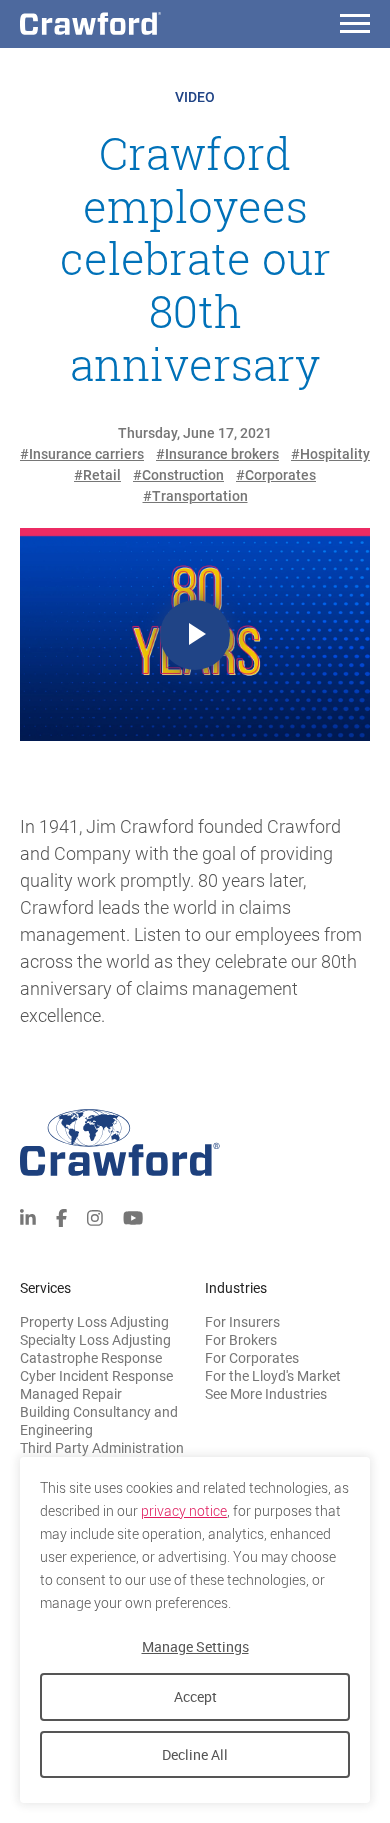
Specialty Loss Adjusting (95, 1340)
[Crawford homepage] (195, 1142)
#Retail (97, 475)
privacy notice (184, 1511)
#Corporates (276, 475)
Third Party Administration (102, 1448)
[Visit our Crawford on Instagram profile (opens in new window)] (95, 1216)
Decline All (195, 1754)
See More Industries (266, 1394)
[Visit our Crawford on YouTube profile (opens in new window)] (133, 1216)
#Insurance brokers (217, 454)
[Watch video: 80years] (195, 634)
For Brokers (241, 1340)
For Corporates (252, 1358)
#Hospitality (330, 454)
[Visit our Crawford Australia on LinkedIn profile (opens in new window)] (28, 1216)
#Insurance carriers (82, 454)
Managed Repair (71, 1394)
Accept (195, 1696)
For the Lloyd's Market (273, 1376)
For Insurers (242, 1322)
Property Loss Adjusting (94, 1322)
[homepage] (125, 23)
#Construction (178, 475)
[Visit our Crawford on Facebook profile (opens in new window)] (61, 1216)
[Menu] (355, 26)
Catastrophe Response (91, 1358)
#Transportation (195, 496)
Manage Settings (195, 1646)
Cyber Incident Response (96, 1376)
